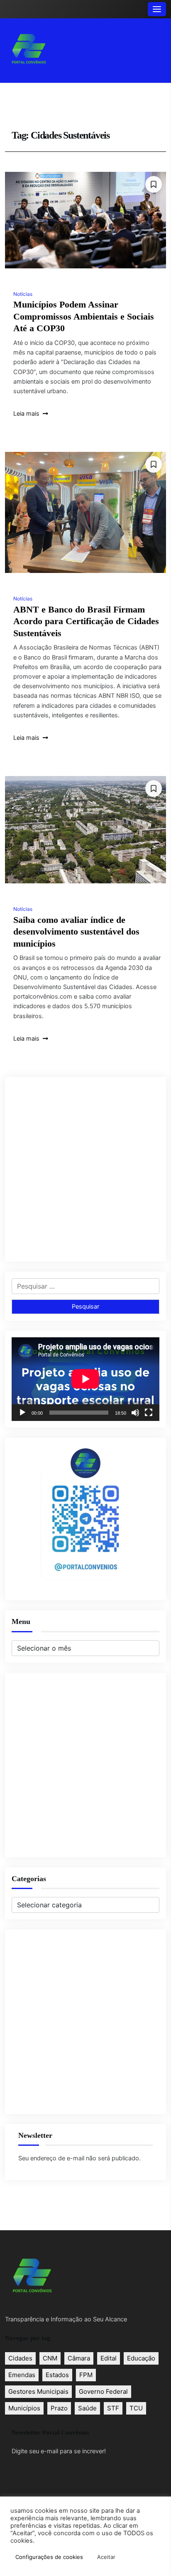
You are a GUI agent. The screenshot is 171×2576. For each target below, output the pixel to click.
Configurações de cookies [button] (49, 2557)
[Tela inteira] (149, 1413)
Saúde (87, 2408)
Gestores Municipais (38, 2391)
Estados (57, 2375)
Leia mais (27, 414)
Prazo (59, 2408)
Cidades (20, 2358)
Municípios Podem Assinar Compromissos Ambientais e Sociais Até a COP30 (84, 316)
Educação (141, 2358)
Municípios (24, 2408)
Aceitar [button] (106, 2557)
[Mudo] (135, 1413)
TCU (136, 2408)
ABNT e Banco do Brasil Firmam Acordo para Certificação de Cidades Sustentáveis (86, 621)
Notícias (23, 294)
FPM (86, 2375)
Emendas (22, 2375)
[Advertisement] (85, 1169)
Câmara (79, 2358)
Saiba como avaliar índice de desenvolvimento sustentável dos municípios (76, 932)
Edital (109, 2358)
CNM (50, 2358)
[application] (85, 1379)
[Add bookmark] (154, 184)
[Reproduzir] (22, 1413)
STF (113, 2408)
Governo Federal (103, 2391)
